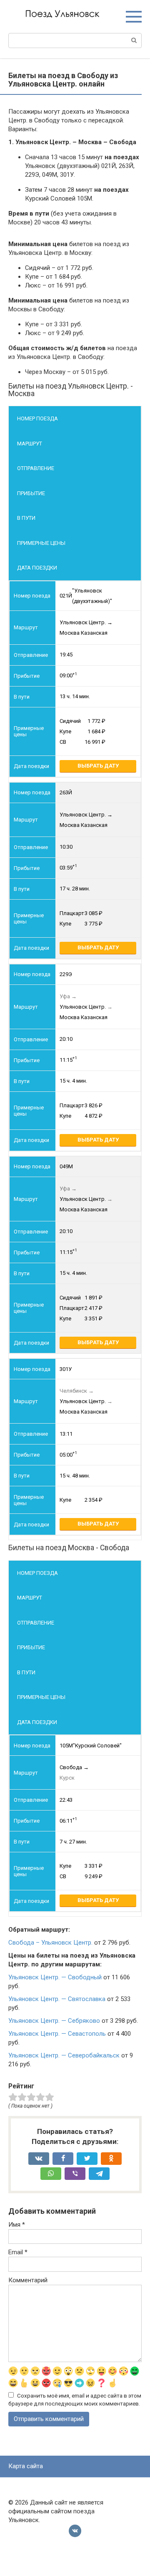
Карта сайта (26, 2466)
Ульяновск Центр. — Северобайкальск (64, 2055)
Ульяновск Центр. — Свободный (55, 1977)
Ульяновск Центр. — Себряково (54, 2021)
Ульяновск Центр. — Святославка (57, 1999)
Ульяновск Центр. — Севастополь (57, 2034)
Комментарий (28, 2280)
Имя (17, 2225)
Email (18, 2252)
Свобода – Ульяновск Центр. (50, 1943)
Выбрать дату (98, 766)
